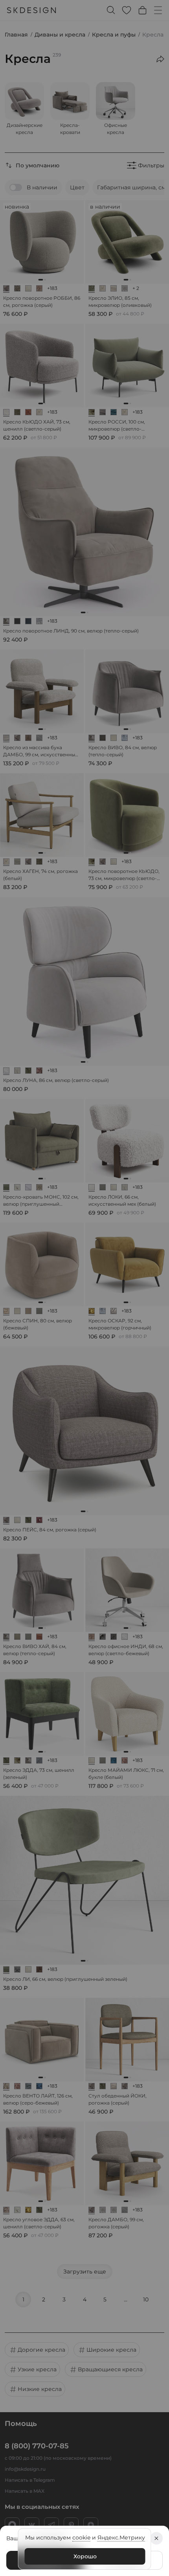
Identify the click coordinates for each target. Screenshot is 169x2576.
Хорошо (85, 2556)
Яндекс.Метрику (121, 2537)
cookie (81, 2537)
